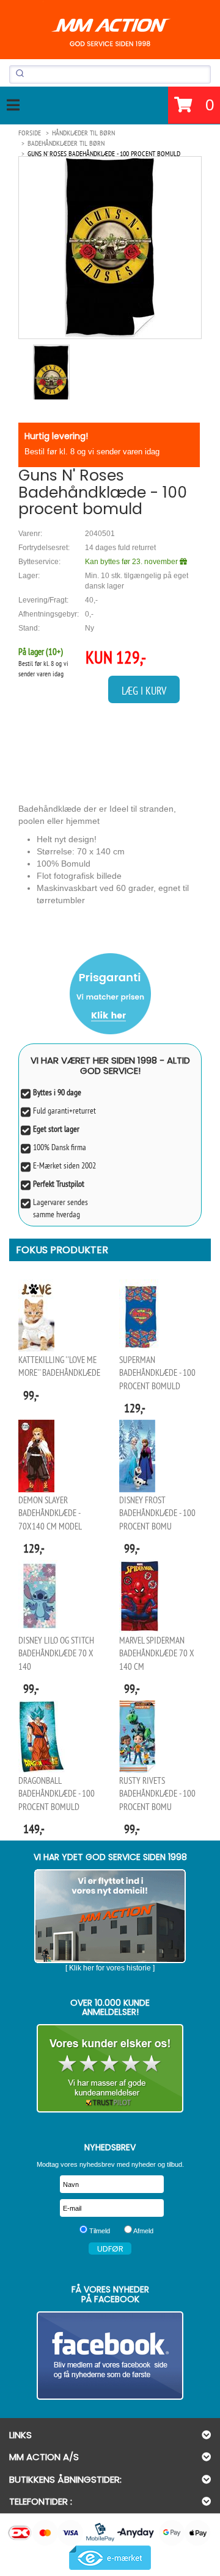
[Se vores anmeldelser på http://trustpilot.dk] (110, 2068)
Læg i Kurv (144, 691)
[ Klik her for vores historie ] (110, 1968)
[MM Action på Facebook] (110, 2356)
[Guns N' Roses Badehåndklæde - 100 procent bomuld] (110, 247)
